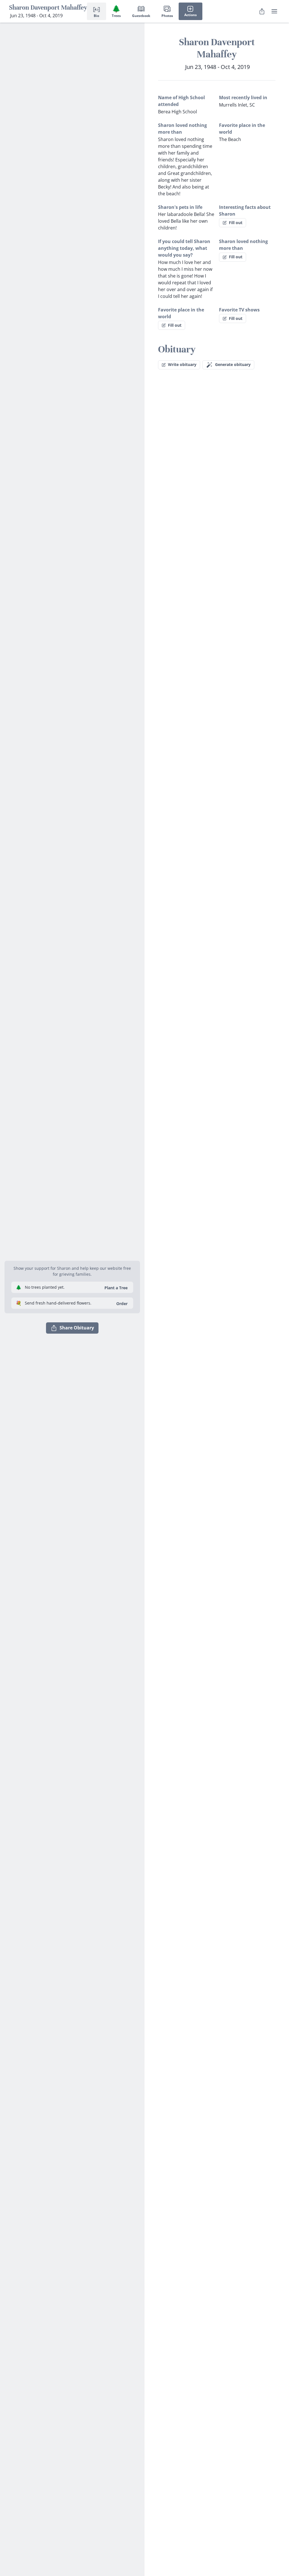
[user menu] (274, 11)
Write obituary (182, 364)
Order (122, 1304)
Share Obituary (77, 1328)
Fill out (236, 223)
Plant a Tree (116, 1288)
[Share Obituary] (262, 11)
